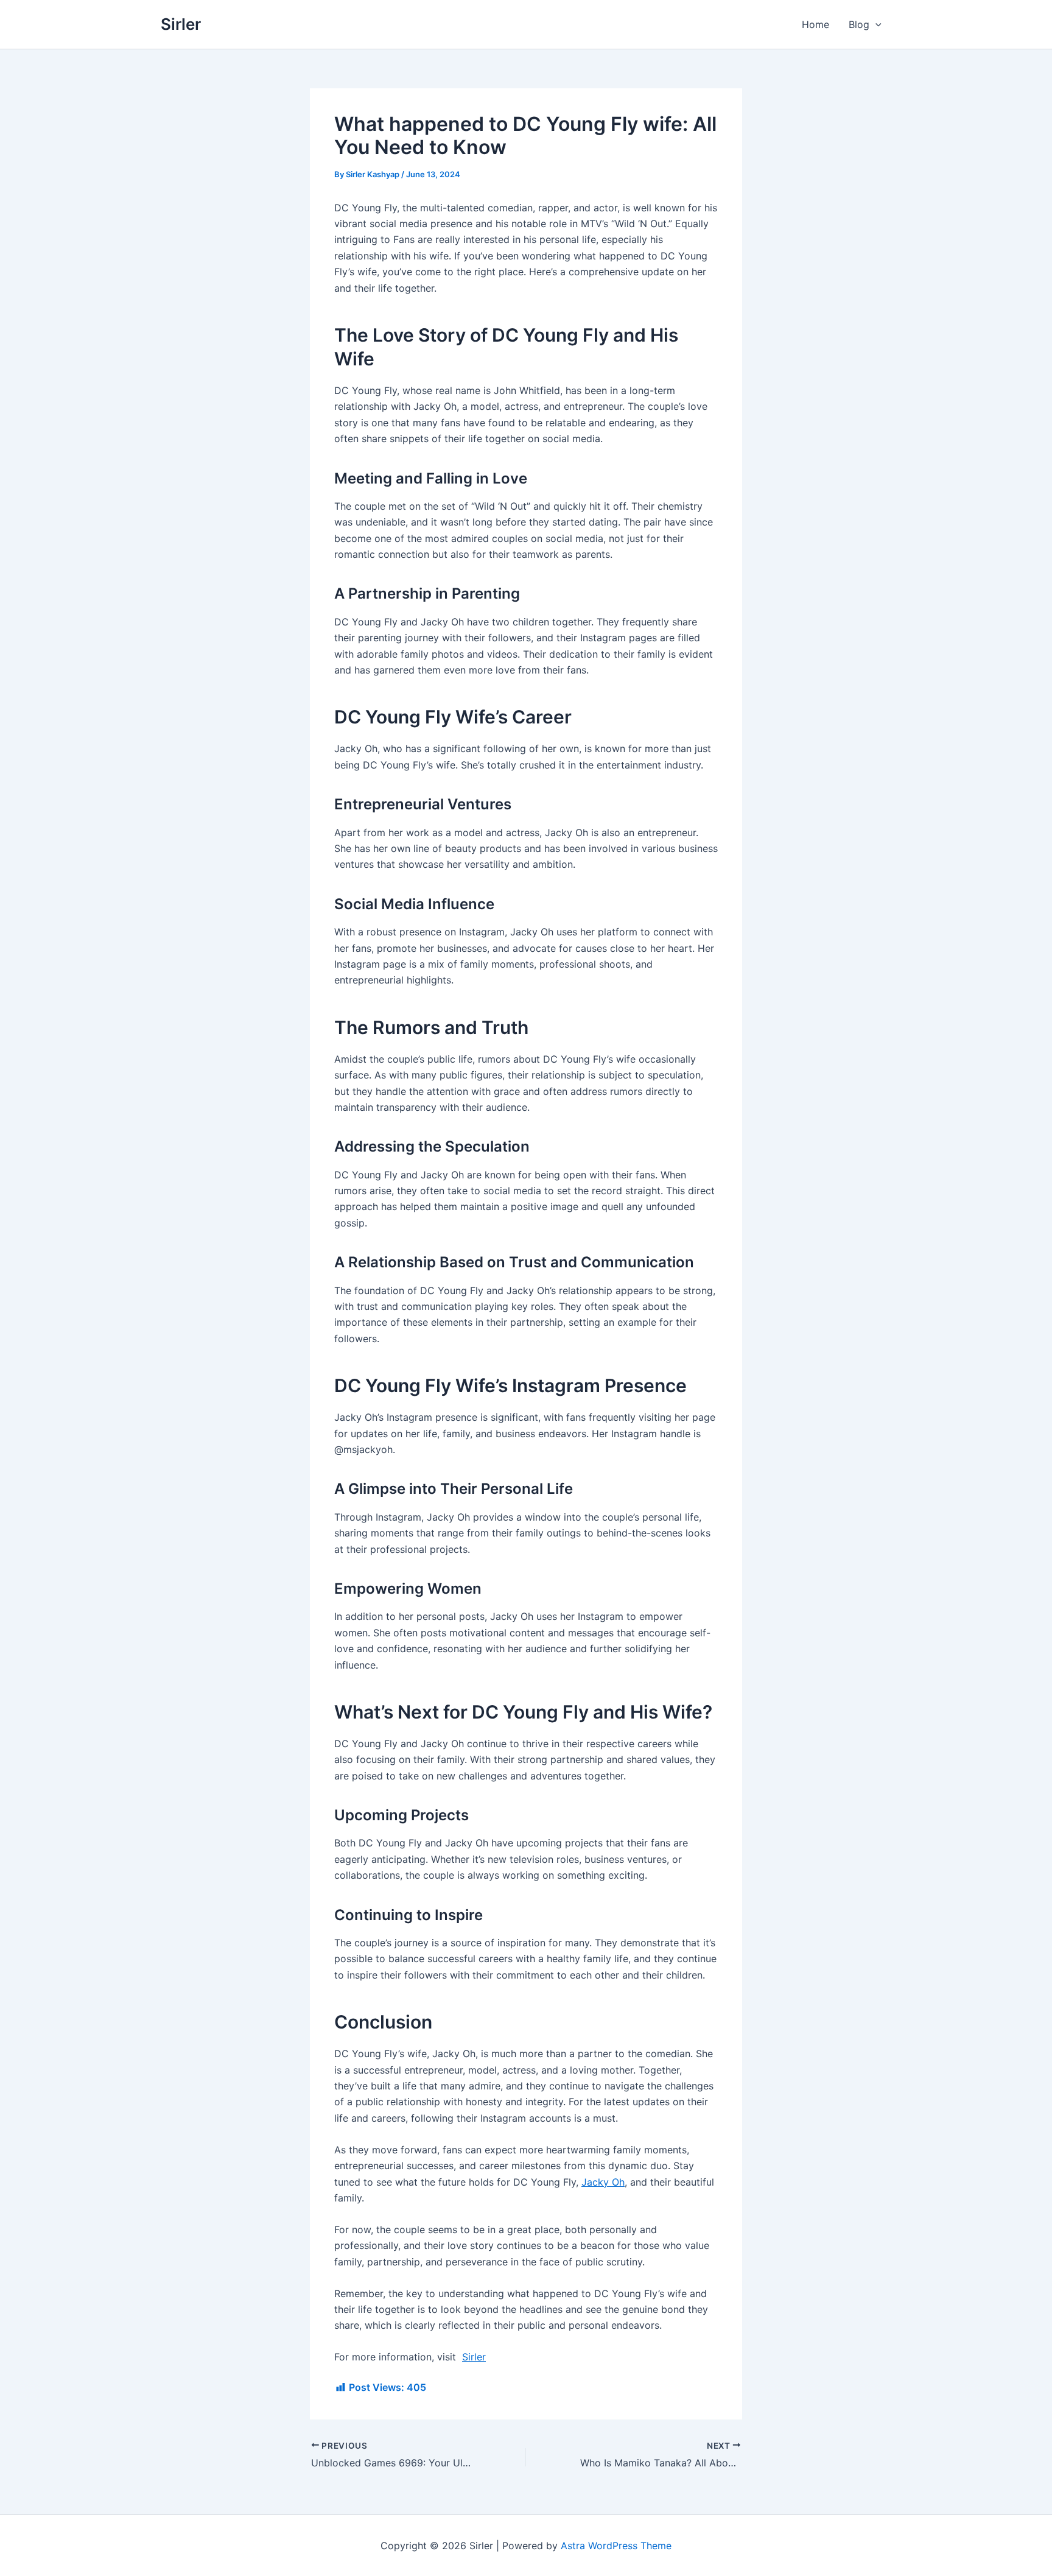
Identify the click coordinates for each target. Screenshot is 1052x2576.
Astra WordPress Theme (616, 2546)
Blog (859, 24)
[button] (875, 24)
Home (815, 24)
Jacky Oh (603, 2182)
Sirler (181, 24)
